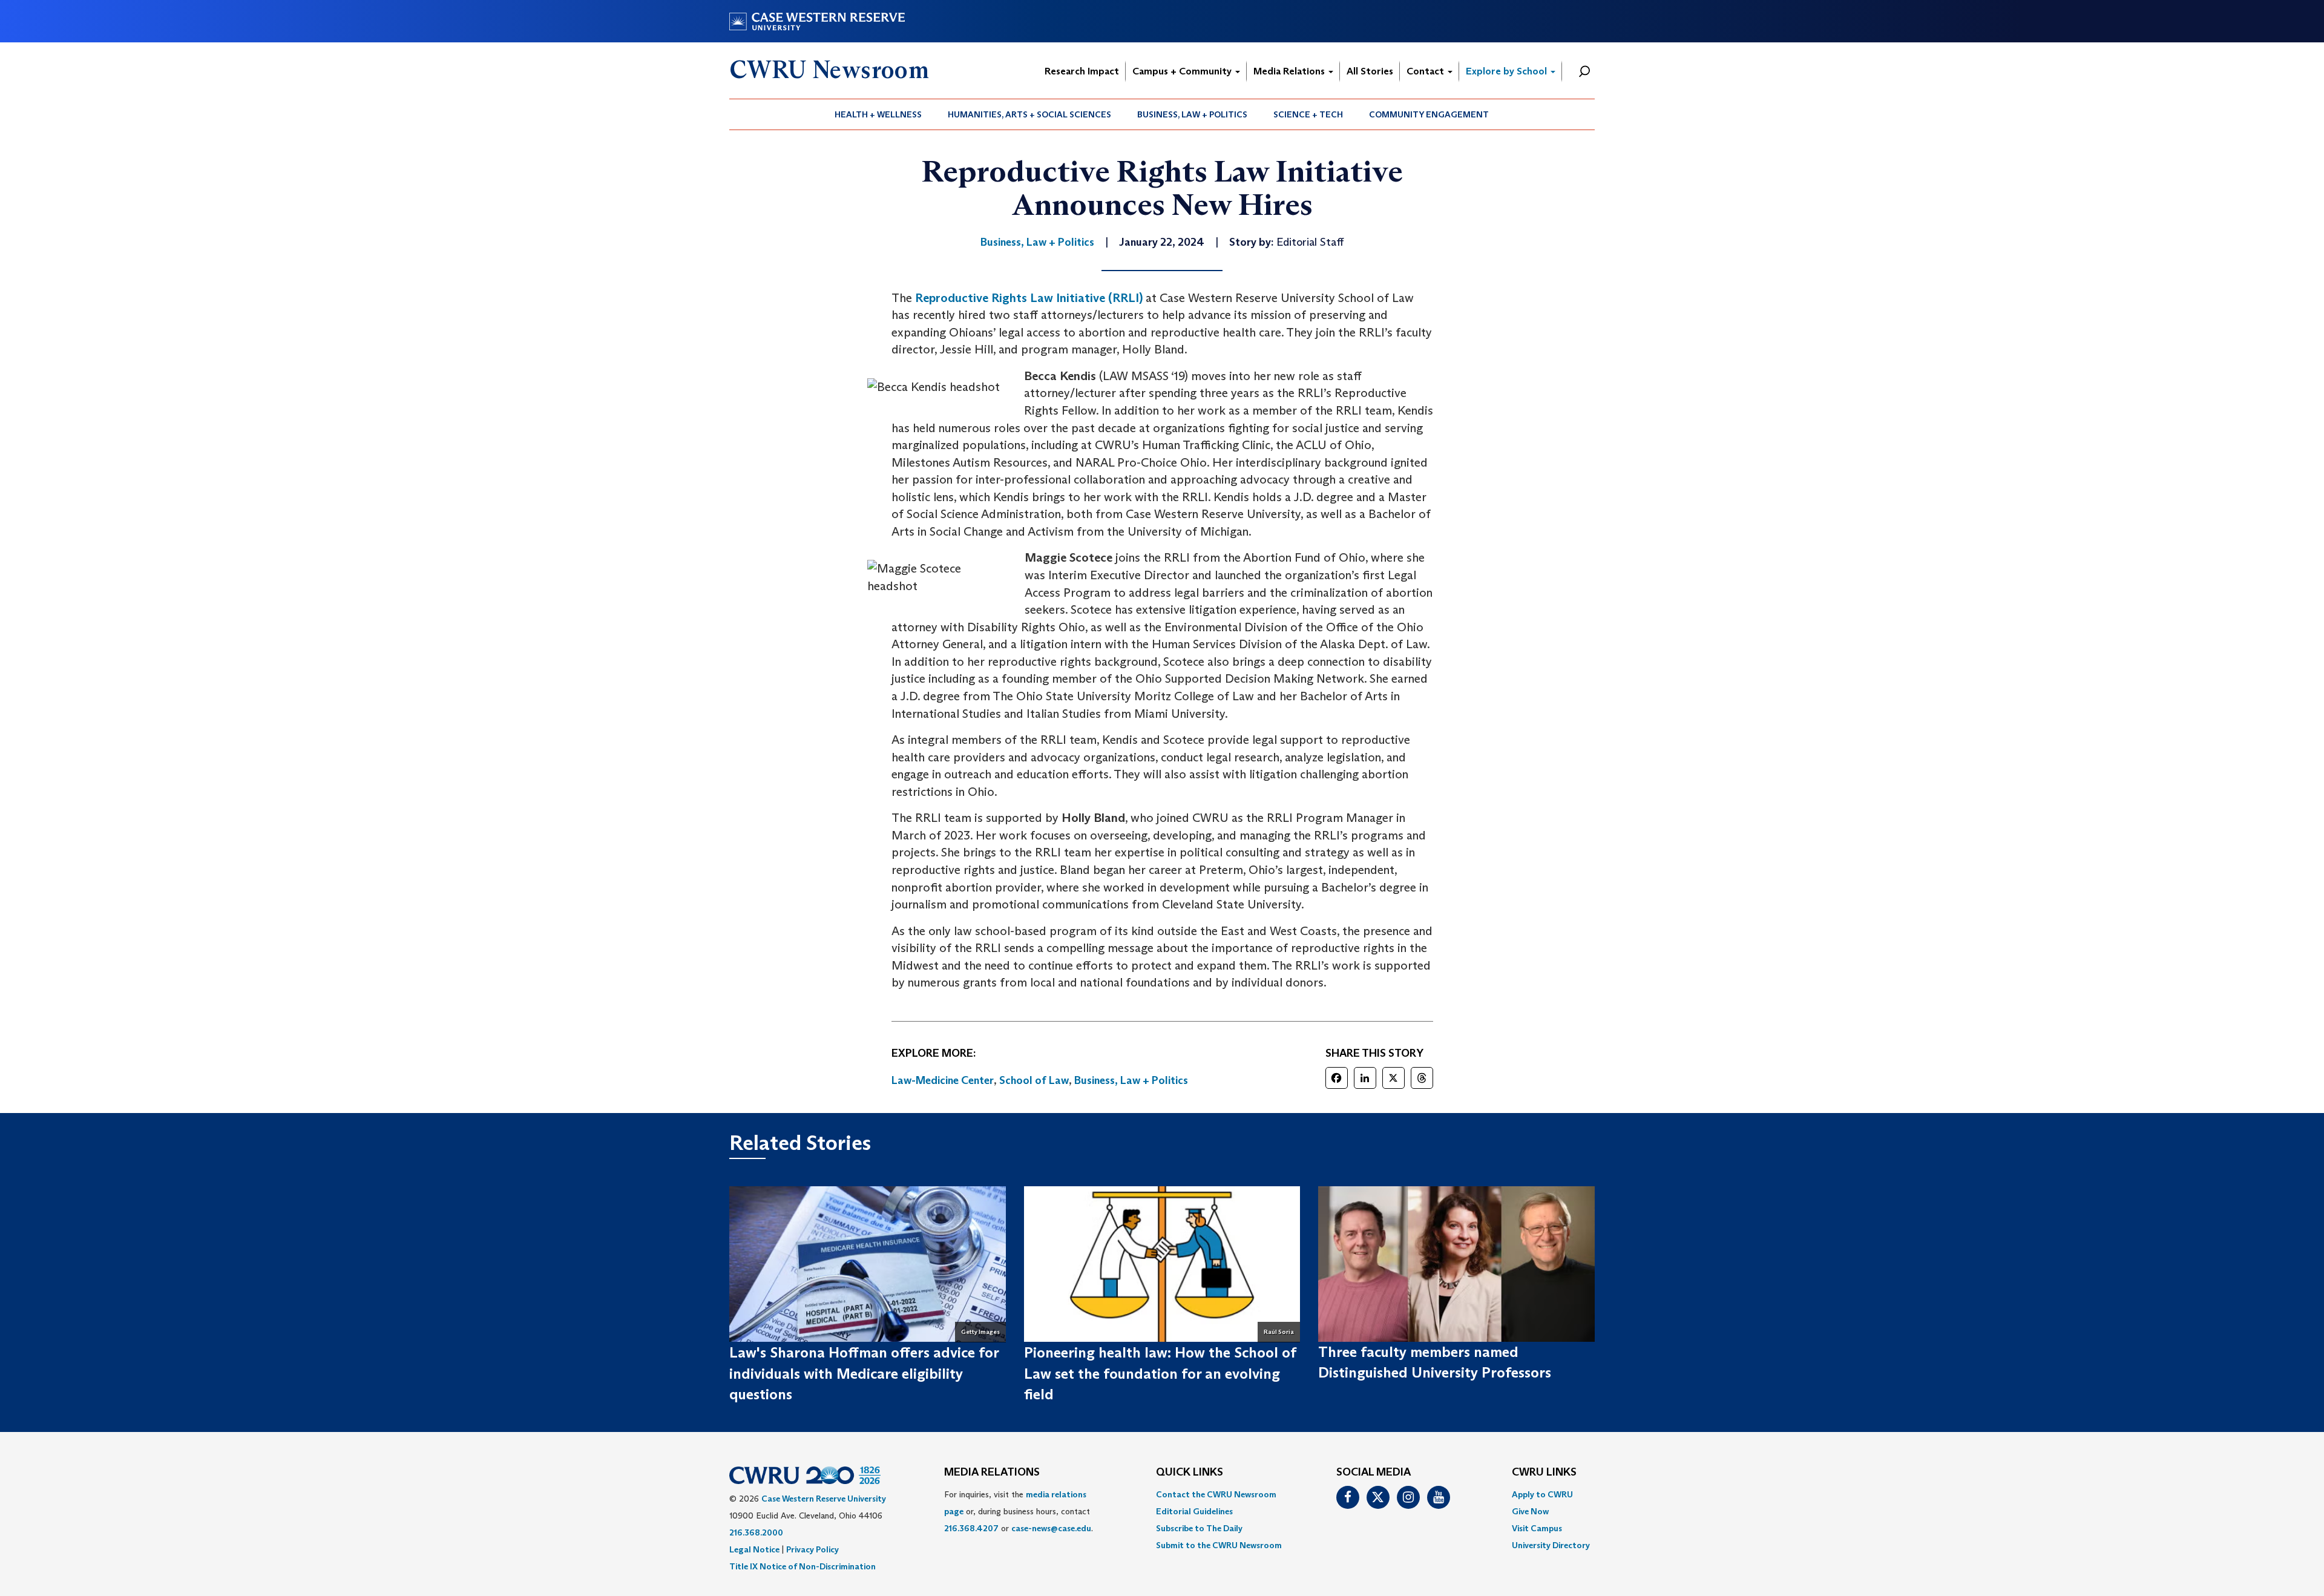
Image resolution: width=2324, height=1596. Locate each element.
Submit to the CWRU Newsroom (1219, 1545)
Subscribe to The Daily (1199, 1528)
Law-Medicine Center (943, 1080)
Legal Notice (754, 1549)
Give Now (1530, 1511)
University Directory (1551, 1545)
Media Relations (1290, 71)
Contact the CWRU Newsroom (1216, 1494)
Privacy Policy (812, 1549)
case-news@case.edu (1051, 1528)
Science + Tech (1308, 114)
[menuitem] (878, 114)
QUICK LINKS (1190, 1473)
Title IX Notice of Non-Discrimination (803, 1566)
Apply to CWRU (1542, 1494)
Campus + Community (1183, 71)
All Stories (1370, 71)
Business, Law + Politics (1192, 114)
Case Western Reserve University (824, 1499)
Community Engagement (1429, 114)
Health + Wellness (878, 114)
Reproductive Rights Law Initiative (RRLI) (1029, 298)
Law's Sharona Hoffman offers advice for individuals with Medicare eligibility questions (864, 1373)
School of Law (1034, 1080)
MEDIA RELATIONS (992, 1473)
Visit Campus (1537, 1528)
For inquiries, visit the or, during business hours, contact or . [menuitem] (1019, 1511)
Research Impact (1082, 71)
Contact (1426, 71)
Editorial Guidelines (1194, 1511)
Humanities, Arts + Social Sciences (1029, 114)
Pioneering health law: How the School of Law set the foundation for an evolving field (1160, 1373)
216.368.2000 (756, 1532)
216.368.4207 (971, 1528)
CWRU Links (1544, 1473)
